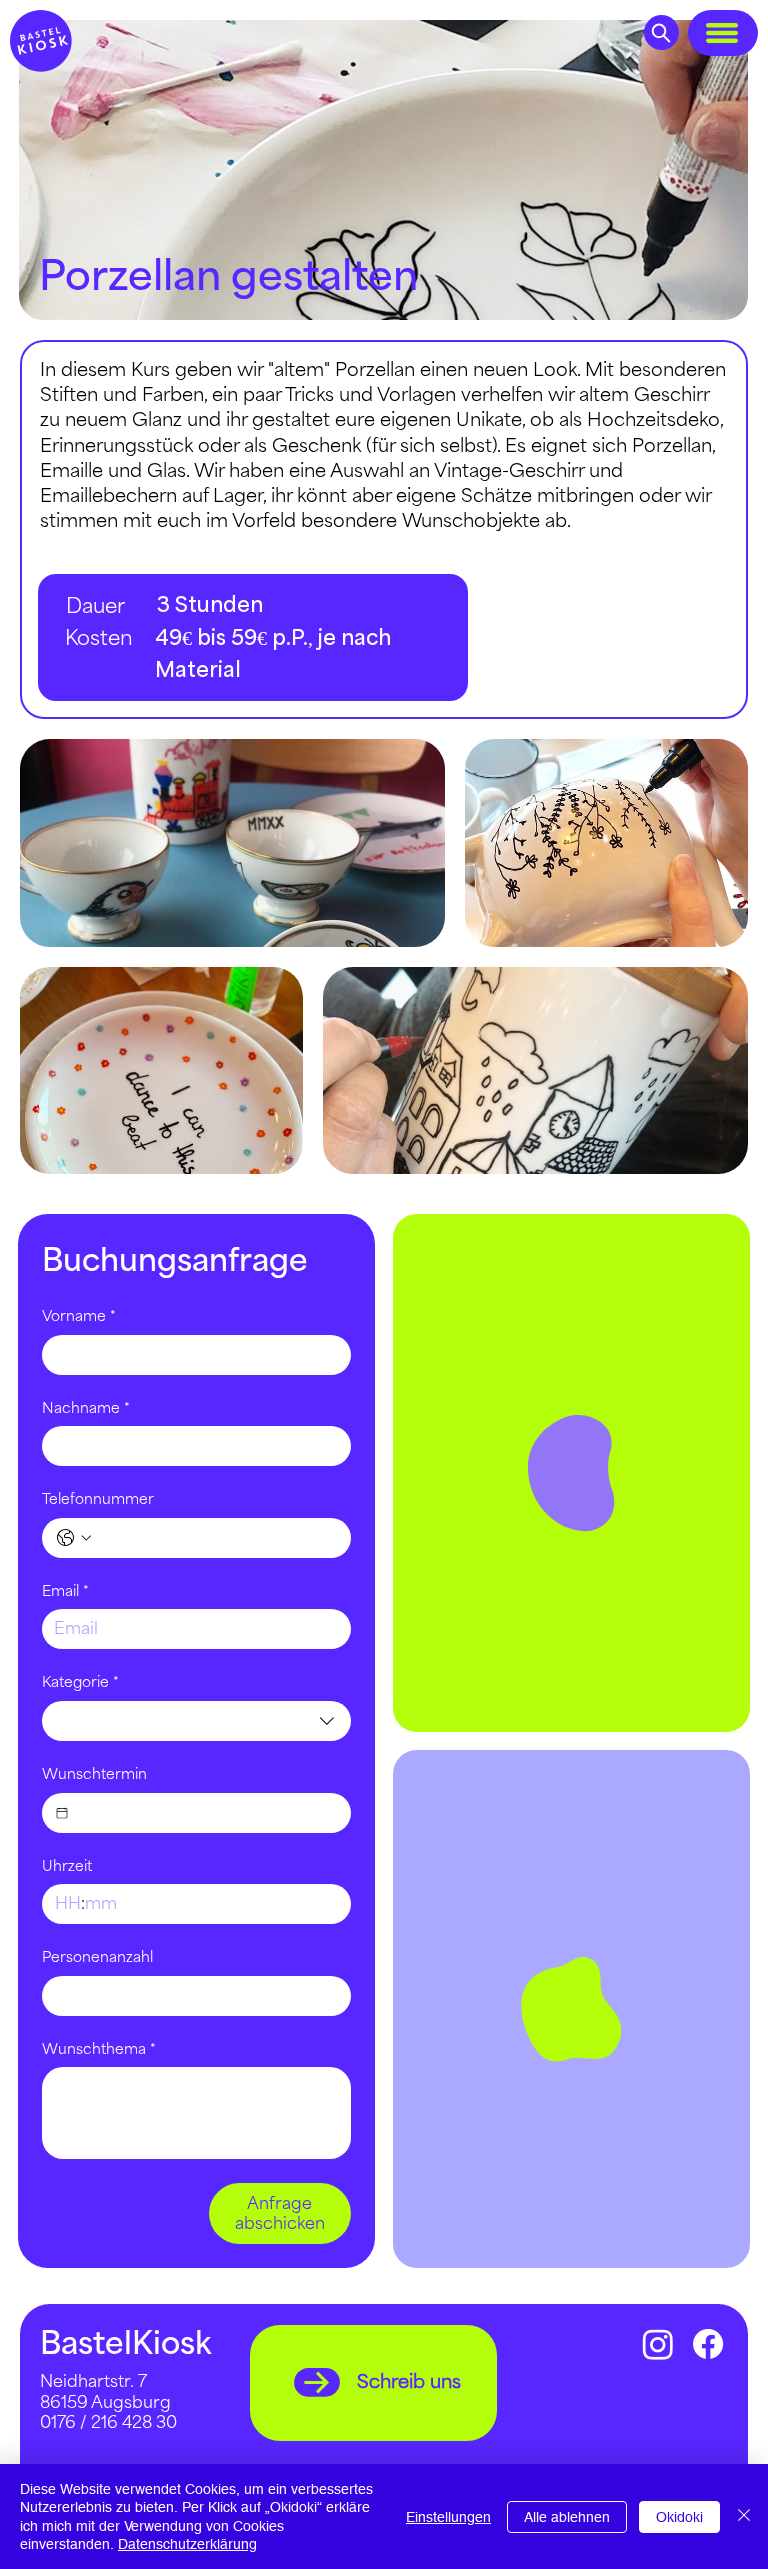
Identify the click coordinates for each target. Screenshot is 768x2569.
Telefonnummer (98, 1499)
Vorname (79, 1316)
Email (65, 1591)
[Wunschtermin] (62, 1813)
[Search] (661, 32)
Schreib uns (409, 2382)
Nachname (86, 1408)
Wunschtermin (94, 1774)
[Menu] (723, 33)
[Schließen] (744, 2516)
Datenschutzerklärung (187, 2544)
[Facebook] (708, 2344)
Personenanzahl (97, 1957)
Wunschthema (99, 2049)
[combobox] (196, 1721)
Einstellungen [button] (448, 2517)
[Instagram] (658, 2344)
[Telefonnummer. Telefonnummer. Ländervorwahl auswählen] (74, 1538)
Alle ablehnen (567, 2517)
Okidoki (679, 2517)
